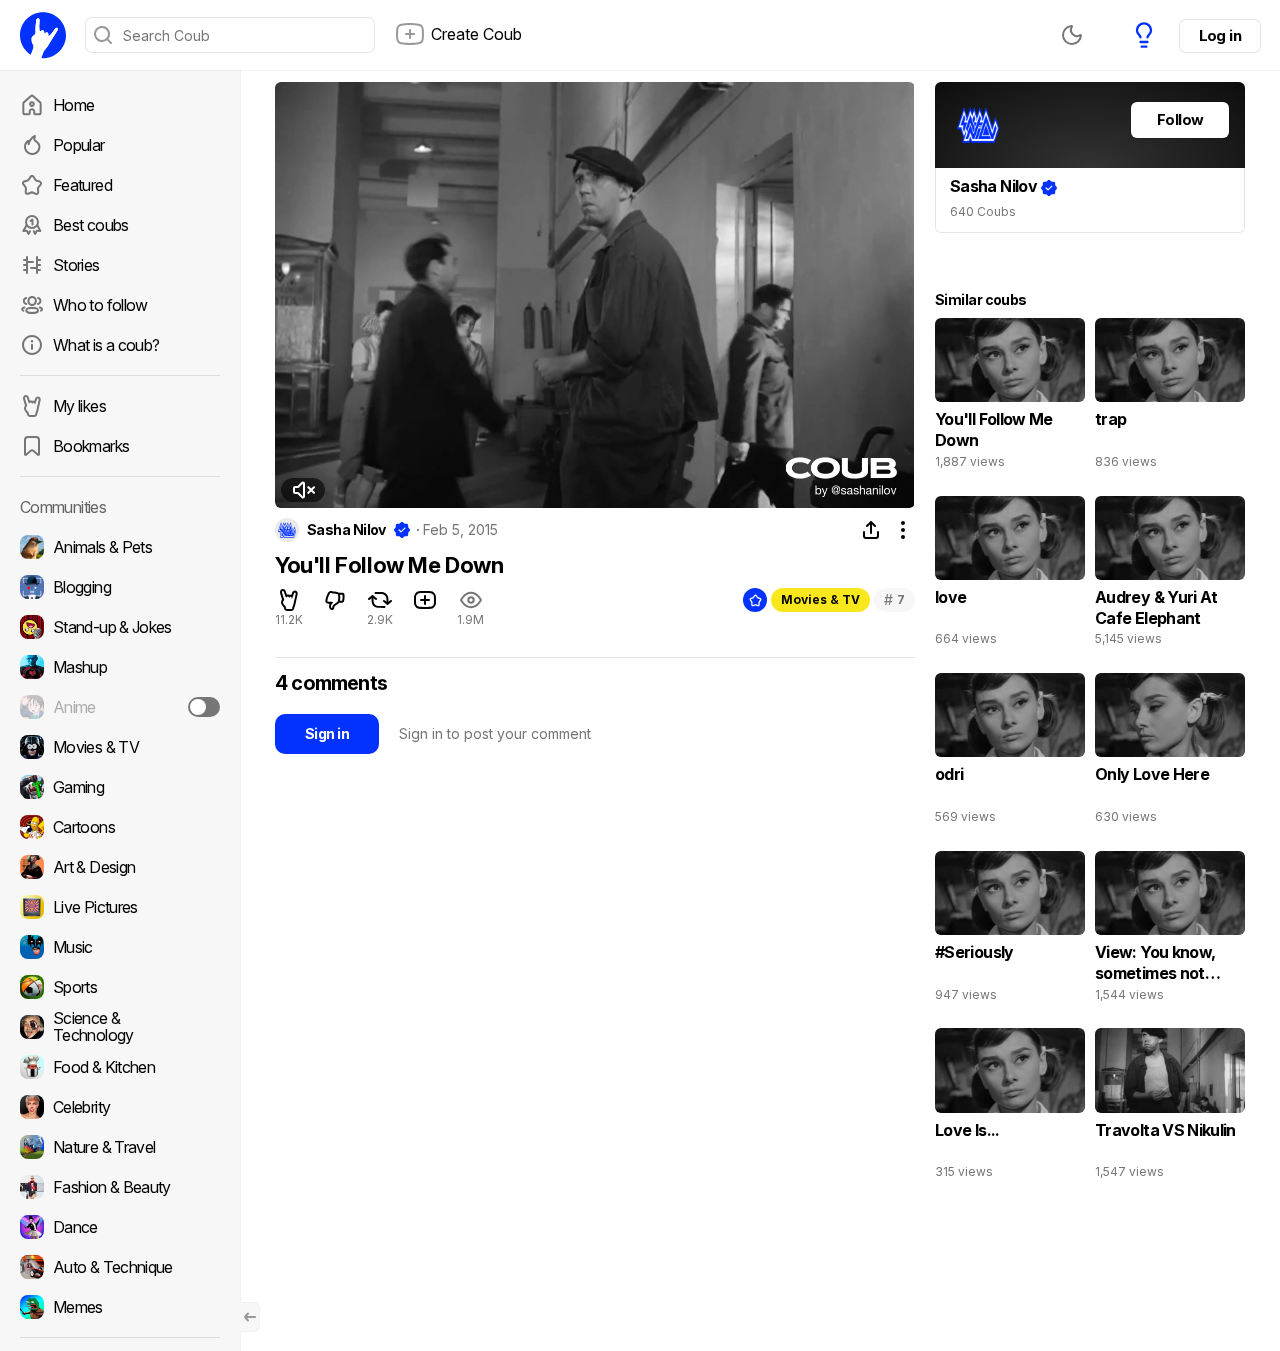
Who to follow (100, 305)
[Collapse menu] (250, 1317)
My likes (79, 406)
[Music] (120, 947)
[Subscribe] (204, 707)
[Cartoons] (120, 827)
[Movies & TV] (120, 747)
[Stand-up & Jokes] (120, 627)
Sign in (327, 733)
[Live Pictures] (120, 907)
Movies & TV (820, 599)
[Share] (871, 530)
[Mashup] (120, 667)
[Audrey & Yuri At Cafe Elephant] (1170, 576)
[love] (1010, 576)
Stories (76, 265)
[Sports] (120, 987)
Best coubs (91, 225)
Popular (79, 145)
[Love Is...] (1010, 1108)
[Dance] (120, 1227)
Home (73, 105)
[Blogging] (120, 587)
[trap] (1170, 398)
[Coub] (43, 35)
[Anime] (120, 707)
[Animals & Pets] (120, 547)
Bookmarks (91, 446)
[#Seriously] (1010, 931)
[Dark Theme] (1072, 35)
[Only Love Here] (1170, 753)
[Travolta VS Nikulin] (1170, 1108)
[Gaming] (120, 787)
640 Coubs (983, 211)
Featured (82, 185)
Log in (1220, 35)
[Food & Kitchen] (120, 1067)
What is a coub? (106, 345)
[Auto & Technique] (120, 1267)
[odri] (1010, 753)
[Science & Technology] (120, 1027)
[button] (303, 490)
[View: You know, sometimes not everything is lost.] (1170, 931)
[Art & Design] (120, 867)
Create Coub (476, 34)
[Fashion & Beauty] (120, 1187)
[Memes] (120, 1307)
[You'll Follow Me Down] (1010, 398)
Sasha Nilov (346, 530)
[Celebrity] (120, 1107)
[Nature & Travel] (120, 1147)
